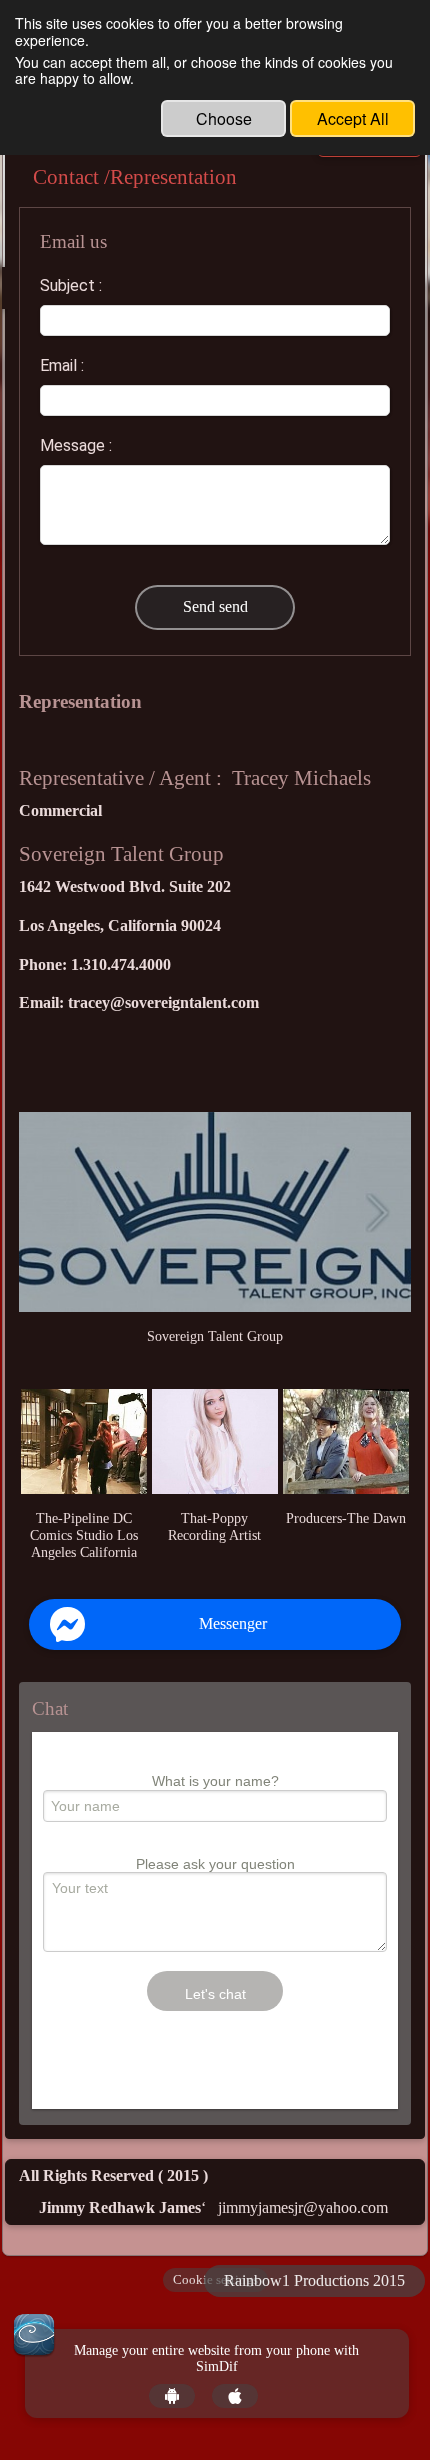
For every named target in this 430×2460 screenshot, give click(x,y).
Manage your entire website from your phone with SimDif (216, 2359)
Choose (224, 118)
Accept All (353, 118)
